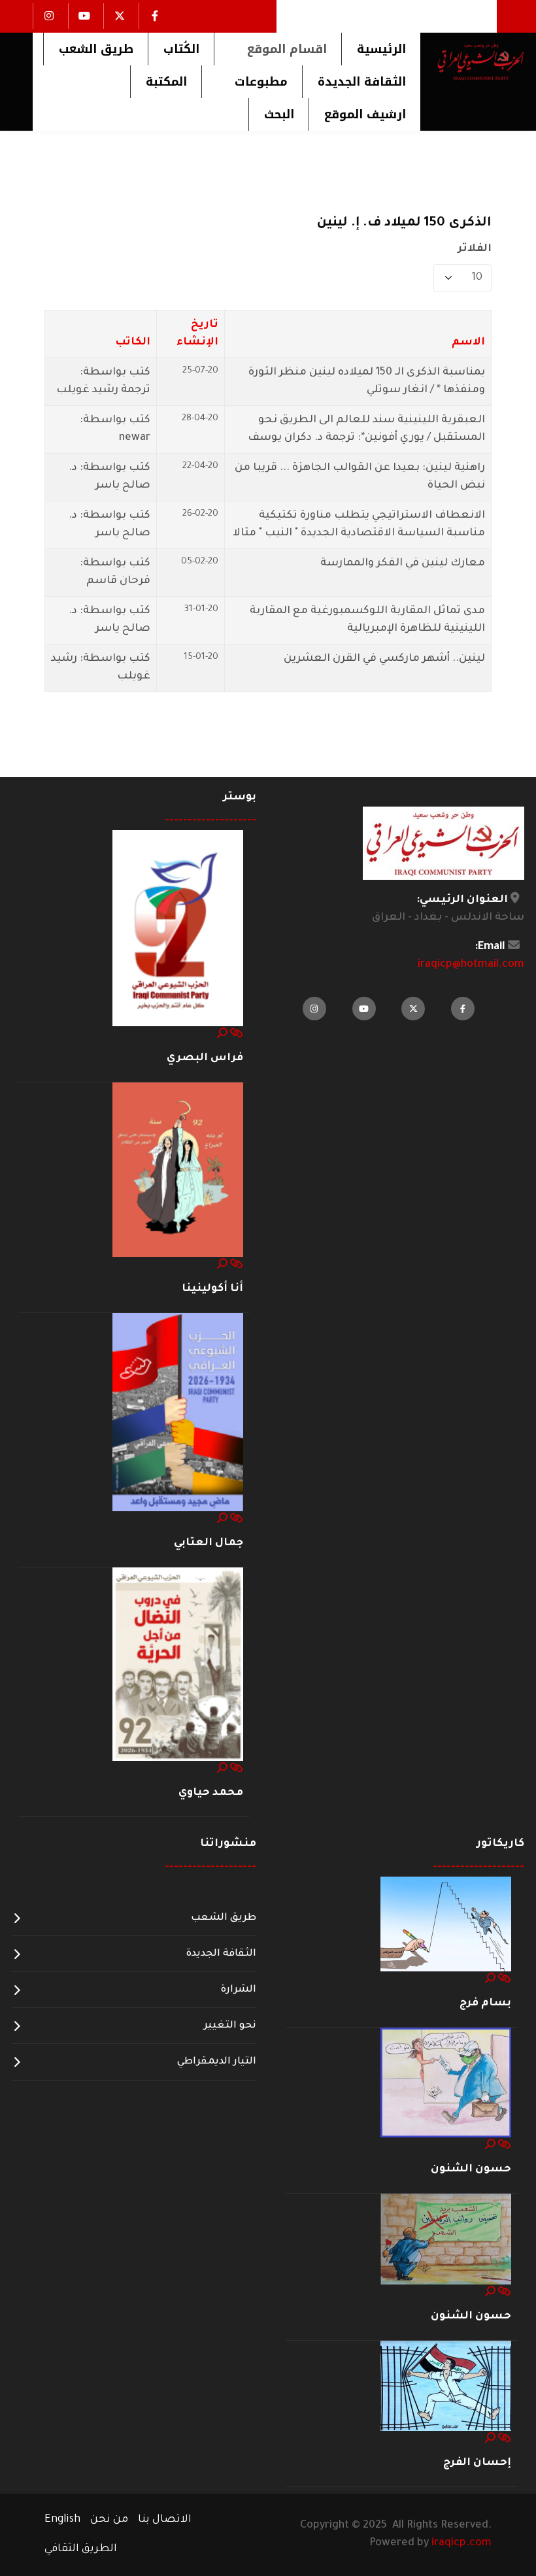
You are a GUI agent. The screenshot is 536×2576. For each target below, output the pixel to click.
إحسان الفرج (477, 2463)
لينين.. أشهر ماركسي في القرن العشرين (384, 659)
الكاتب (133, 343)
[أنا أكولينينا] (178, 1171)
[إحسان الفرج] (446, 2386)
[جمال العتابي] (178, 1413)
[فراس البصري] (178, 929)
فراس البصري (205, 1058)
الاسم (468, 343)
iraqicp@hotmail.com (471, 965)
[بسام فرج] (446, 1925)
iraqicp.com (461, 2543)
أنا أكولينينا (212, 1289)
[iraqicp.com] (472, 61)
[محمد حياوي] (178, 1665)
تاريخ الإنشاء (197, 334)
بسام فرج (485, 2003)
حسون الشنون (471, 2169)
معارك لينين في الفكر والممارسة (403, 563)
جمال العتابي (209, 1543)
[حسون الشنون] (446, 2083)
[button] (277, 49)
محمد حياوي (211, 1793)
